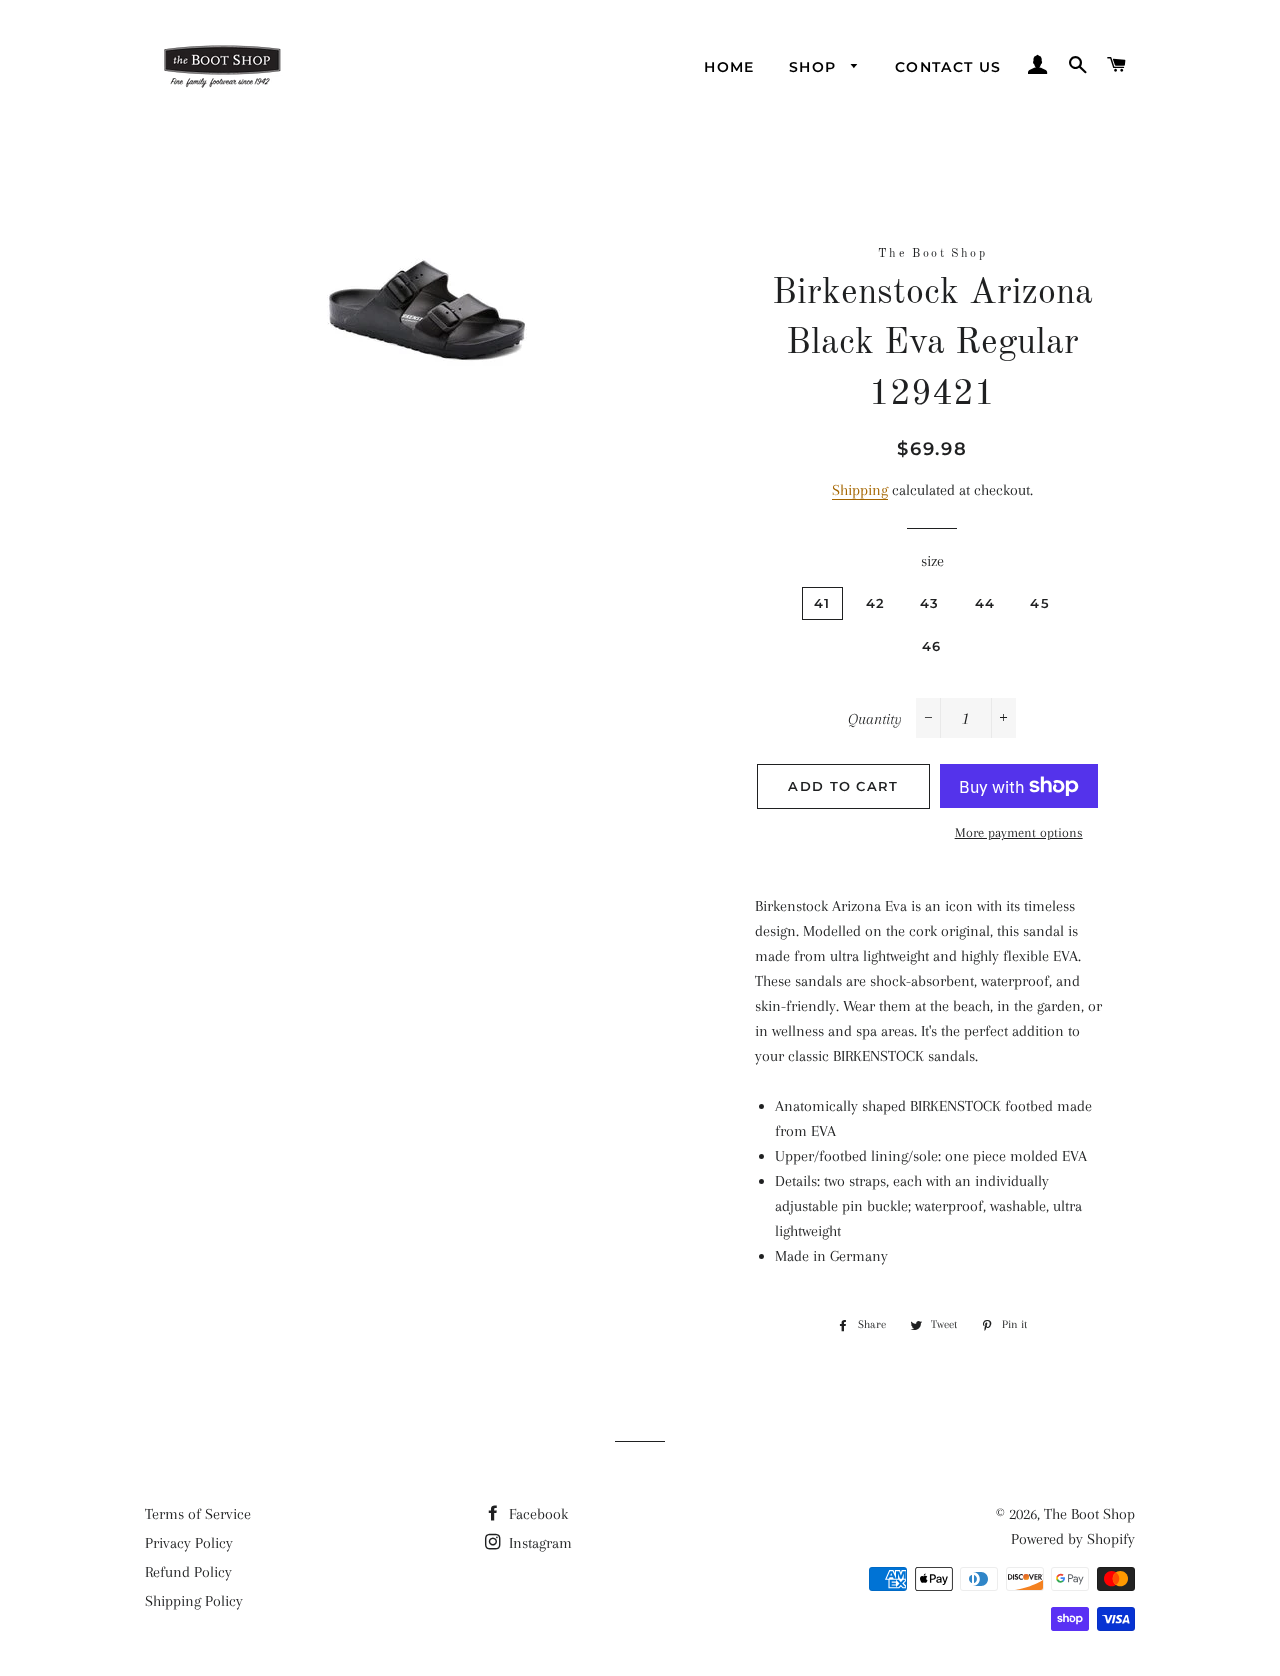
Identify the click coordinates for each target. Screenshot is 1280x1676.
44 (985, 603)
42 (876, 603)
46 (932, 646)
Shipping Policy (194, 1601)
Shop (815, 67)
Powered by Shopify (1073, 1539)
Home (729, 67)
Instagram (538, 1543)
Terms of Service (198, 1514)
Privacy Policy (189, 1543)
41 (822, 603)
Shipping (860, 490)
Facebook (536, 1514)
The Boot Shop (1089, 1514)
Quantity (875, 719)
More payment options (1019, 832)
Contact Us (948, 67)
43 (930, 603)
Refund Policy (188, 1572)
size (932, 561)
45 (1040, 603)
